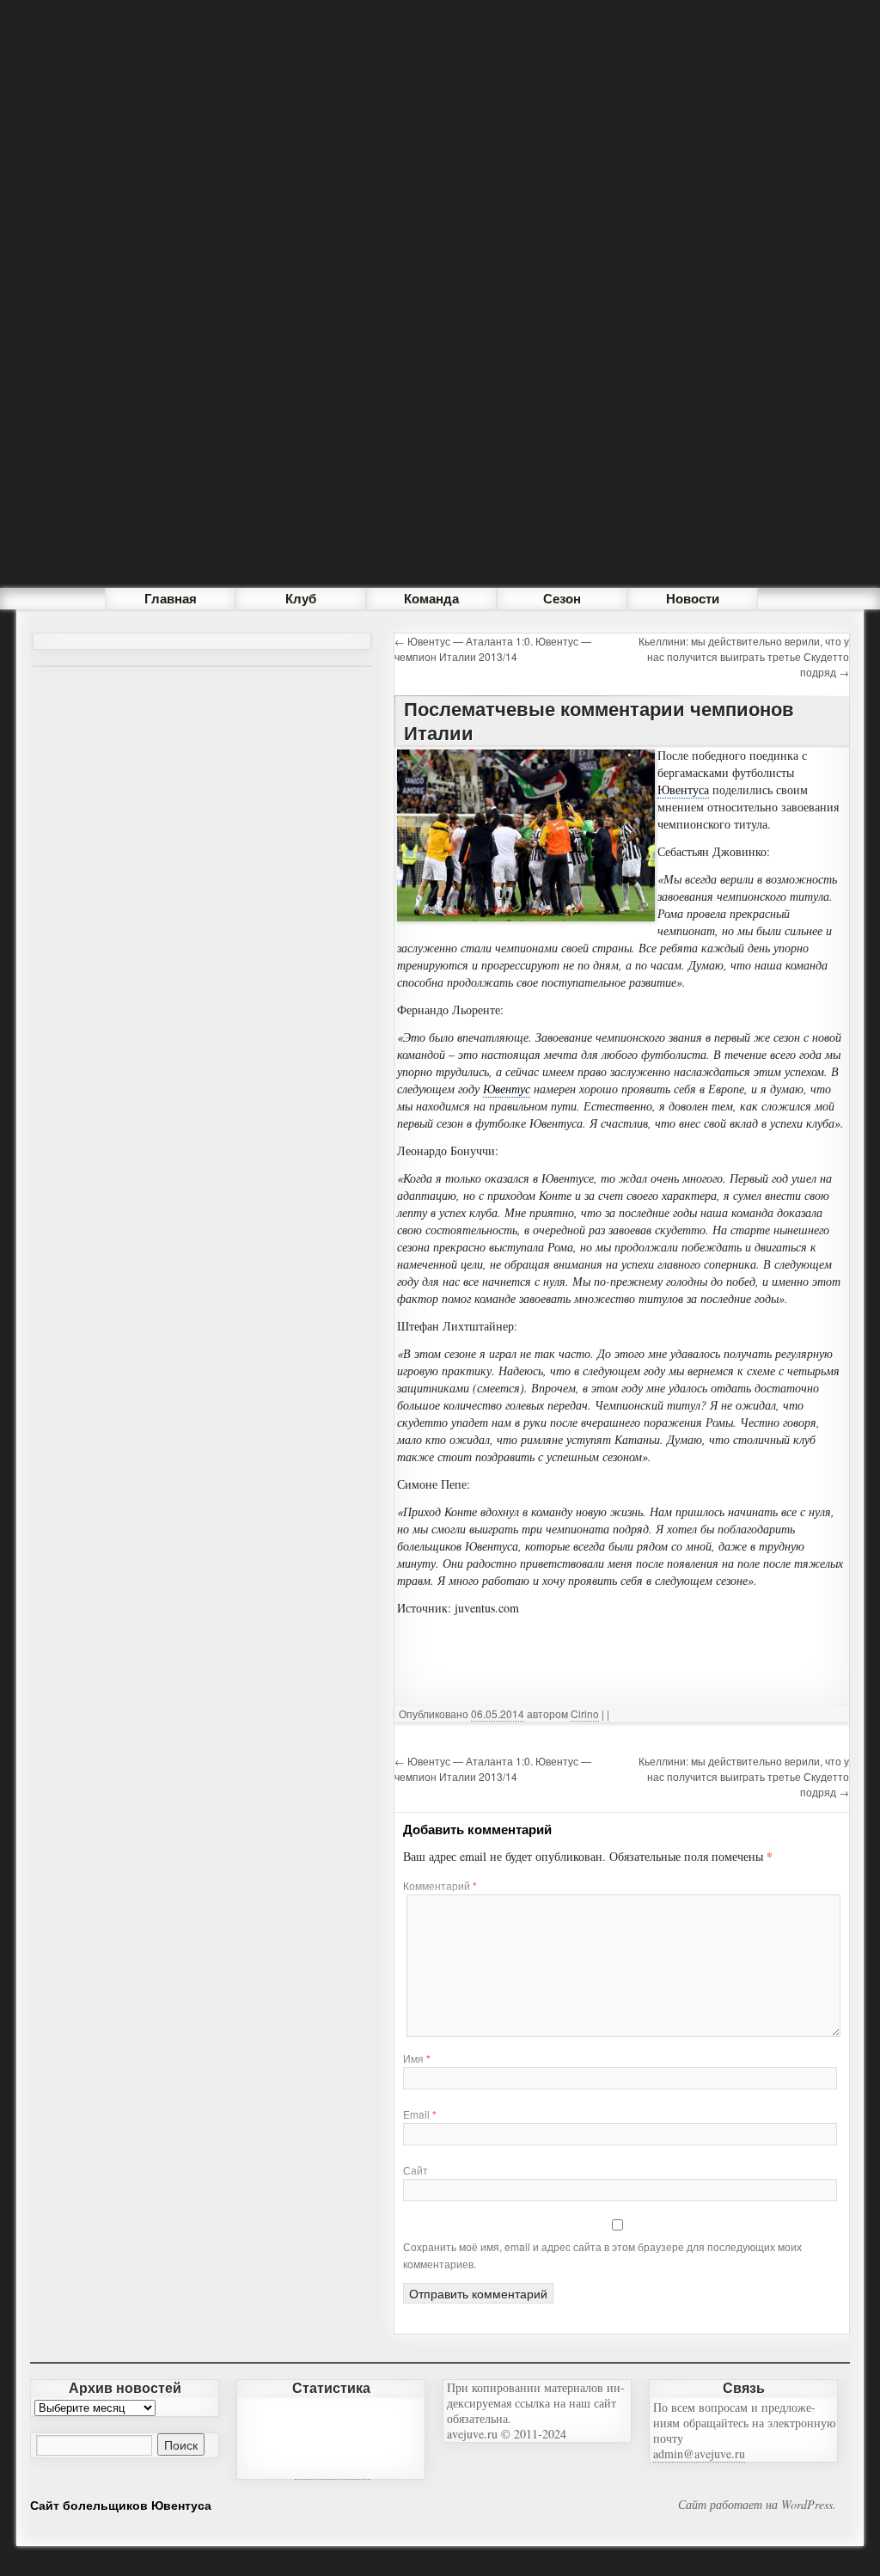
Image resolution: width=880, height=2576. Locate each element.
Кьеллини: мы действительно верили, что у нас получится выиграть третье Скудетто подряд (744, 656)
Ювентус (507, 1089)
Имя (417, 2058)
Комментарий (440, 1885)
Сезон (562, 598)
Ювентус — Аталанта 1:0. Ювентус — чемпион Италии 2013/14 (493, 649)
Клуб (301, 598)
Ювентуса (683, 789)
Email (420, 2114)
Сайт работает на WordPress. (757, 2505)
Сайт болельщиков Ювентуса (121, 2505)
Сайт (416, 2170)
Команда (431, 598)
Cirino (585, 1713)
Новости (693, 598)
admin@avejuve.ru (699, 2454)
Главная (171, 598)
